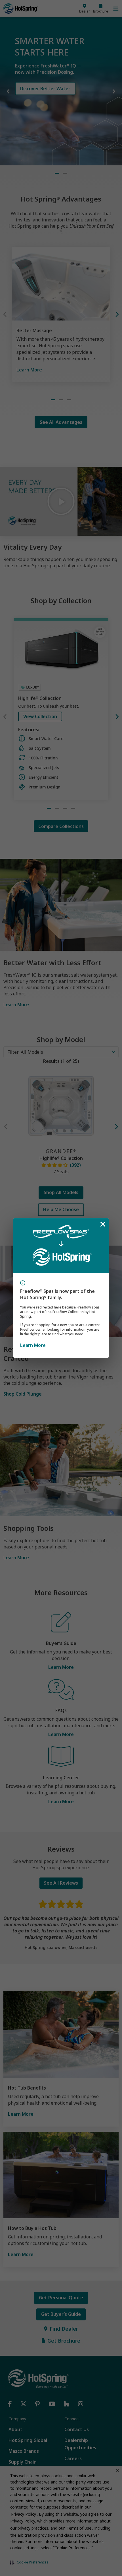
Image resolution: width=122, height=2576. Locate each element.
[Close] (103, 1224)
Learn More (33, 1345)
